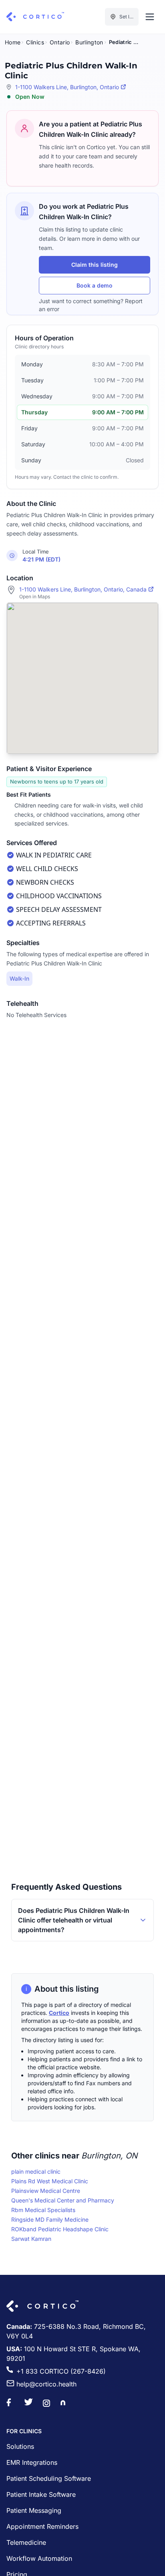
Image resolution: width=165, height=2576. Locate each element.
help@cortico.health (46, 2384)
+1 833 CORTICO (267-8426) (61, 2371)
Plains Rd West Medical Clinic (50, 2181)
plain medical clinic (36, 2171)
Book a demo (95, 285)
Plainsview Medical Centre (46, 2191)
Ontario (60, 42)
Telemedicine (26, 2542)
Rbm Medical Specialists (43, 2210)
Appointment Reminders (42, 2526)
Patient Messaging (34, 2510)
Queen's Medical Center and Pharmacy (63, 2200)
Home (13, 42)
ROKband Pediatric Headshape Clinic (60, 2229)
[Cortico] (35, 17)
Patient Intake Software (41, 2494)
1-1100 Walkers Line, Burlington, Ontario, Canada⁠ (83, 589)
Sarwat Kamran (31, 2239)
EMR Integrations (32, 2462)
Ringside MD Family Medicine (50, 2219)
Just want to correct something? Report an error (91, 305)
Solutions (20, 2446)
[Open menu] (150, 17)
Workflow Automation (39, 2558)
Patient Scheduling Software (49, 2478)
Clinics (35, 42)
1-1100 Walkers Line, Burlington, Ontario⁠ (67, 87)
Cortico (59, 2013)
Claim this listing (95, 265)
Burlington (89, 42)
